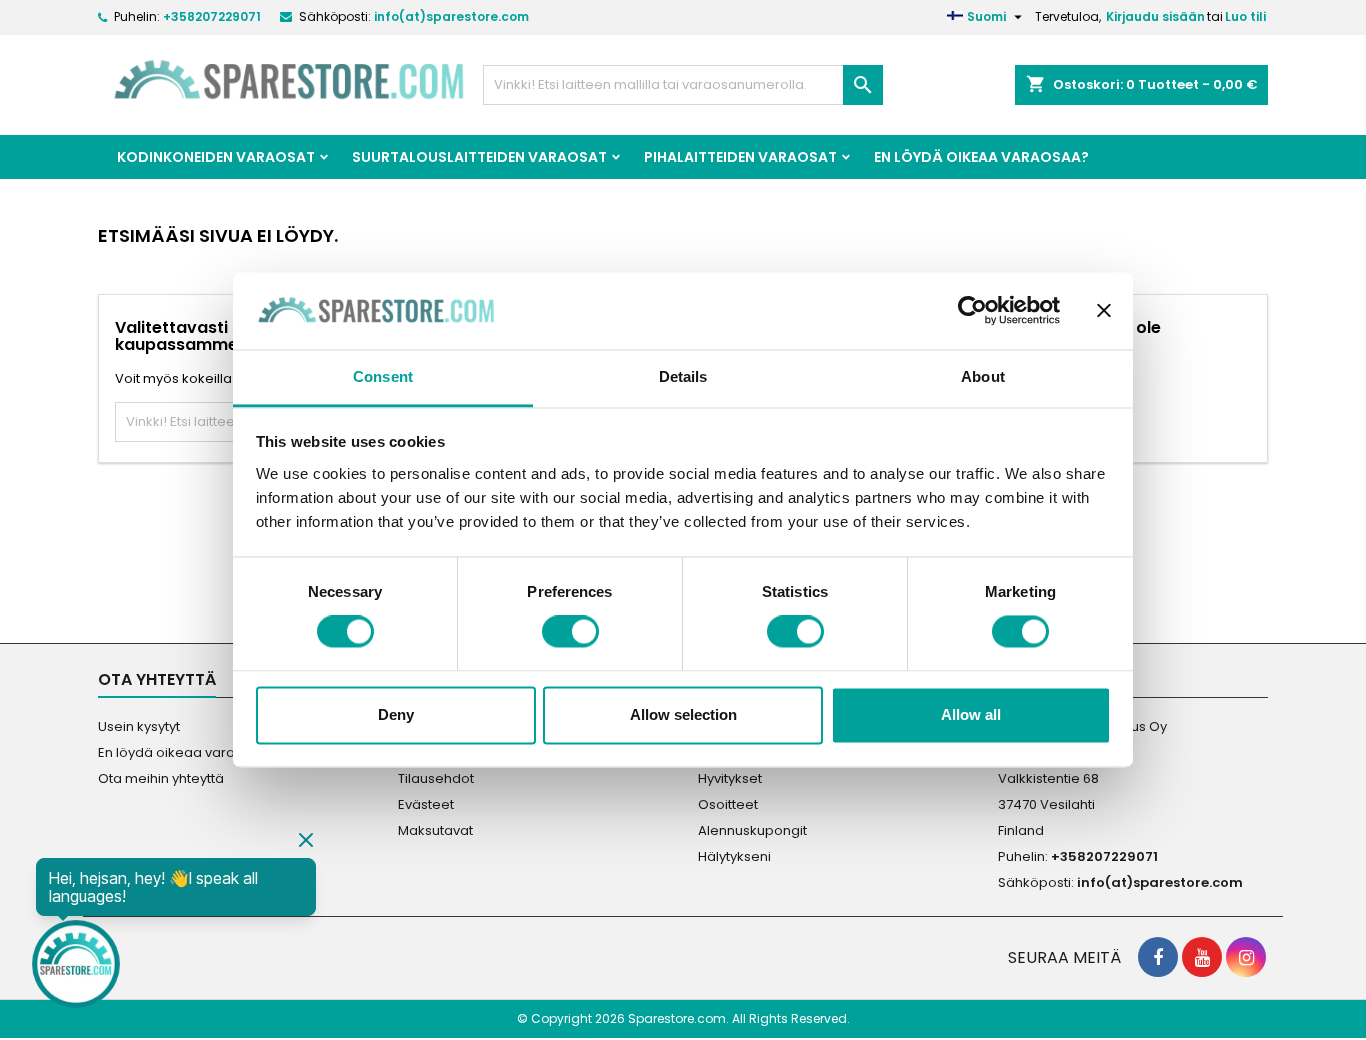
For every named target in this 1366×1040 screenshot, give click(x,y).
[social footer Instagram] (1246, 957)
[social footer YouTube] (1202, 957)
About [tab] (983, 376)
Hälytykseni (734, 856)
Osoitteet (728, 804)
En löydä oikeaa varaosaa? (981, 157)
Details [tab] (683, 376)
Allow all (971, 714)
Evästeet (426, 804)
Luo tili (1245, 16)
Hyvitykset (730, 778)
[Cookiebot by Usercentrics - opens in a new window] (972, 311)
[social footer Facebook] (1158, 957)
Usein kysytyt (139, 726)
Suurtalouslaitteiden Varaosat (479, 157)
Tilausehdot (436, 778)
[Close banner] (1104, 311)
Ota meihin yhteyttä (161, 778)
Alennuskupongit (752, 830)
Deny (396, 714)
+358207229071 (212, 16)
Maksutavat (435, 830)
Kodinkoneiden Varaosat (216, 157)
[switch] (570, 632)
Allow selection (683, 714)
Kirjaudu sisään (1155, 16)
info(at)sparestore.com (451, 16)
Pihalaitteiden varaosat (740, 157)
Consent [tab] (383, 376)
